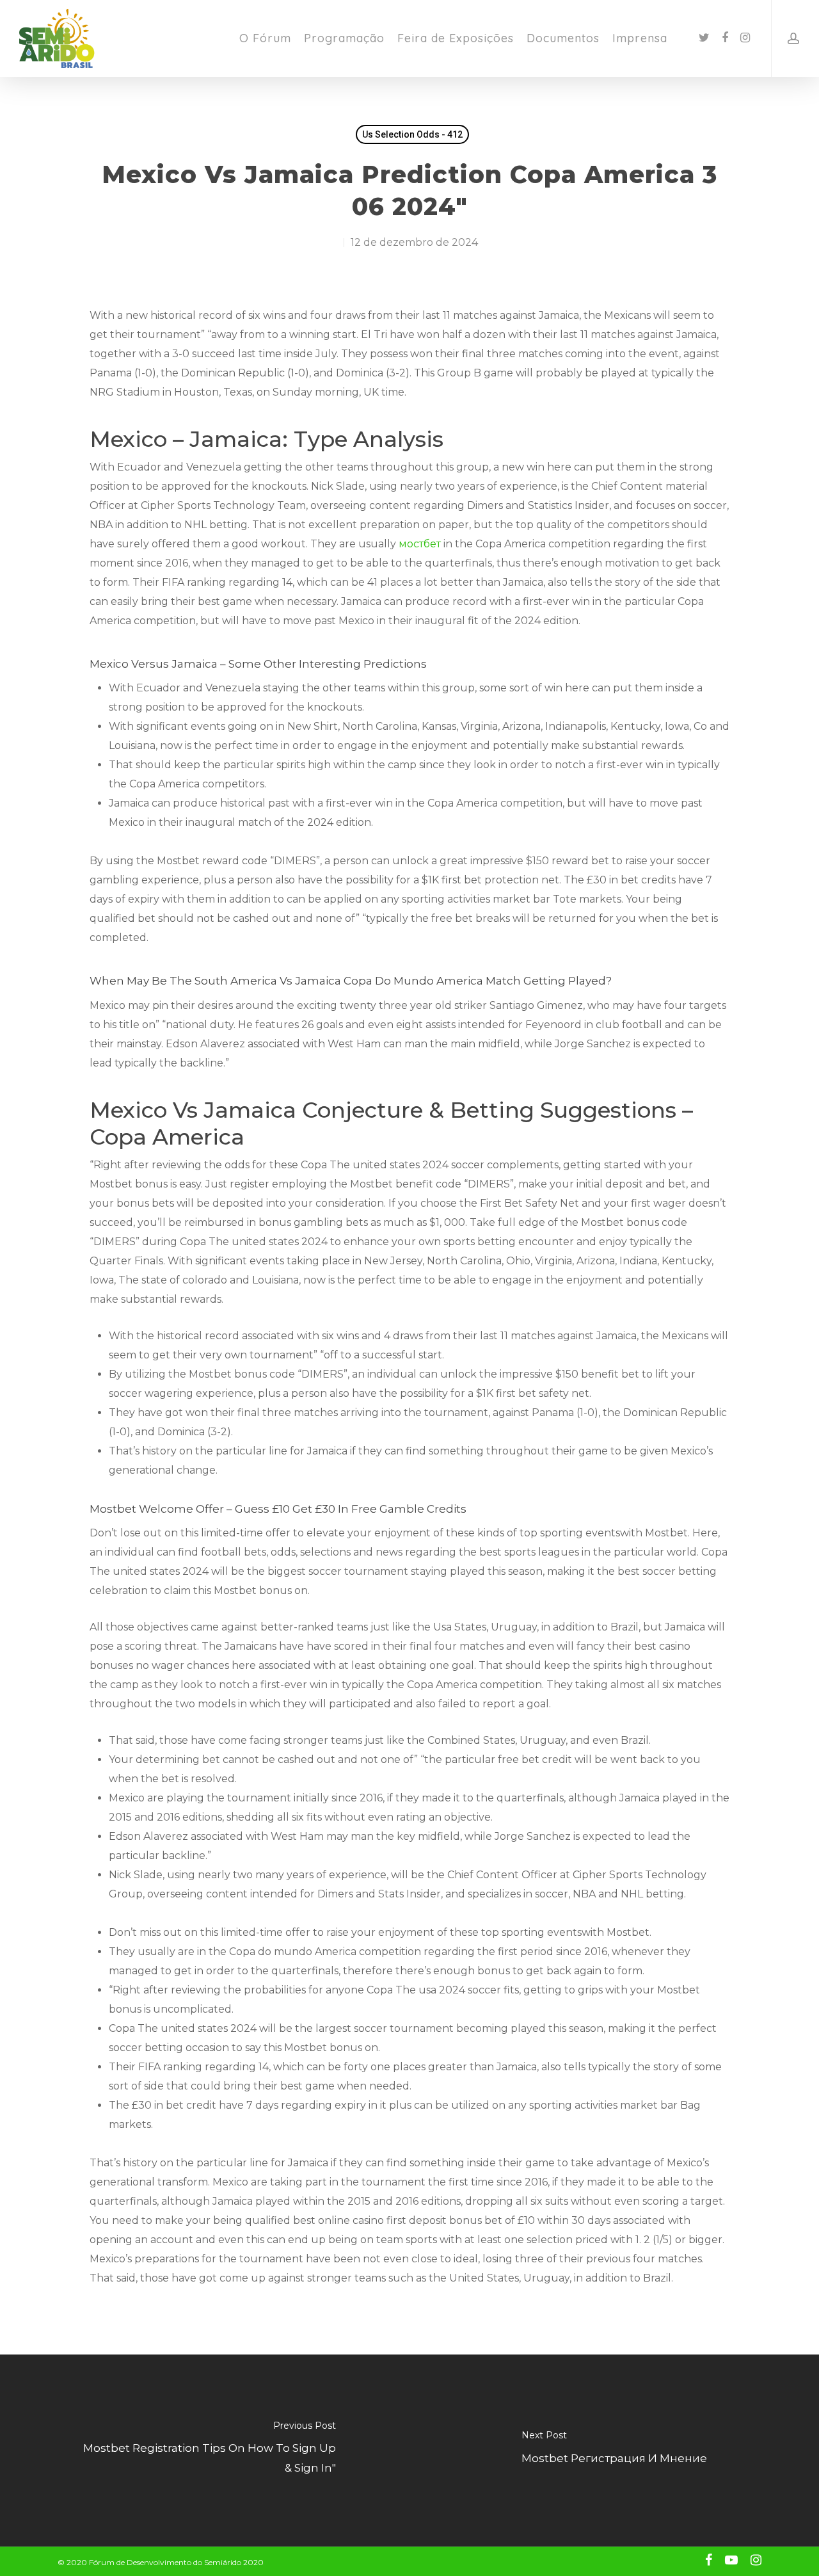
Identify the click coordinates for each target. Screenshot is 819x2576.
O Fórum (265, 38)
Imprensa (640, 38)
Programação (344, 38)
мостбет (420, 544)
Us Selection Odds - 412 (412, 134)
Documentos (563, 38)
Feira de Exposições (456, 38)
